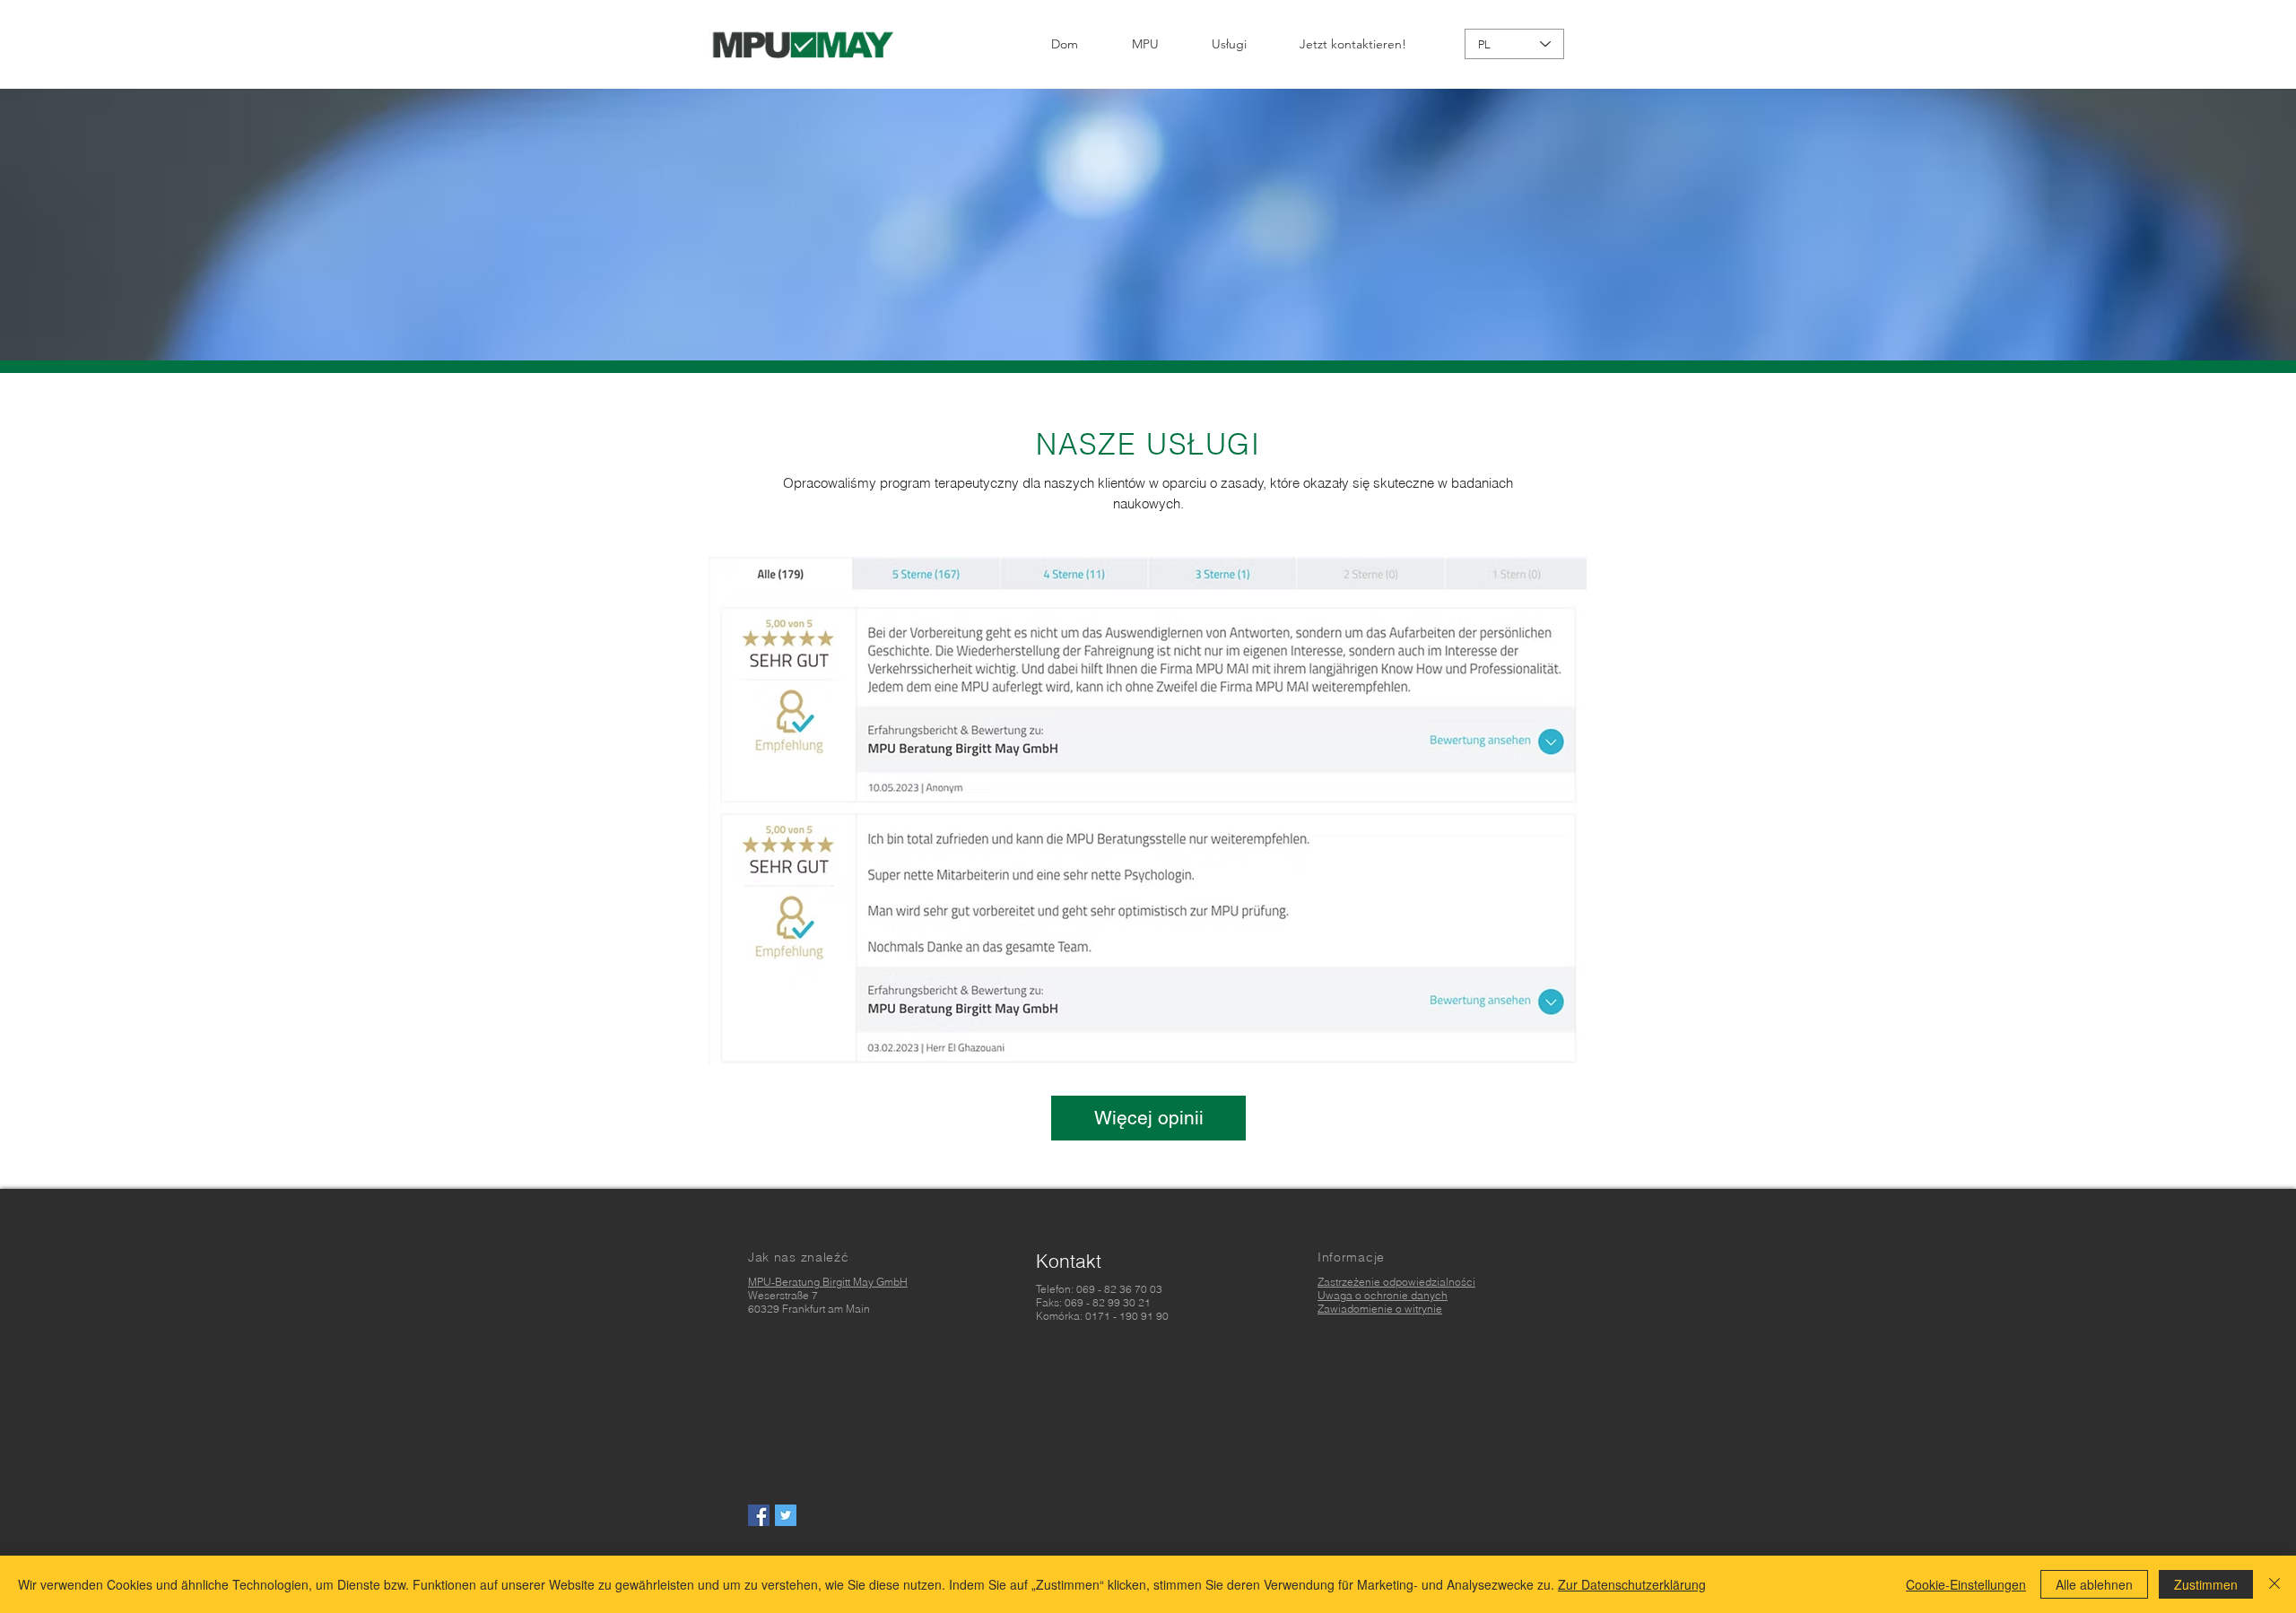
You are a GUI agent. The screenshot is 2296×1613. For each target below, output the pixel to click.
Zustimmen (2206, 1584)
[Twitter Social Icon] (786, 1515)
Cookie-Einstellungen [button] (1966, 1584)
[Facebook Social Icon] (759, 1515)
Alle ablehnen (2094, 1584)
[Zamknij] (2274, 1584)
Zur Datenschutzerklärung (1632, 1584)
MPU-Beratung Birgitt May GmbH (828, 1282)
